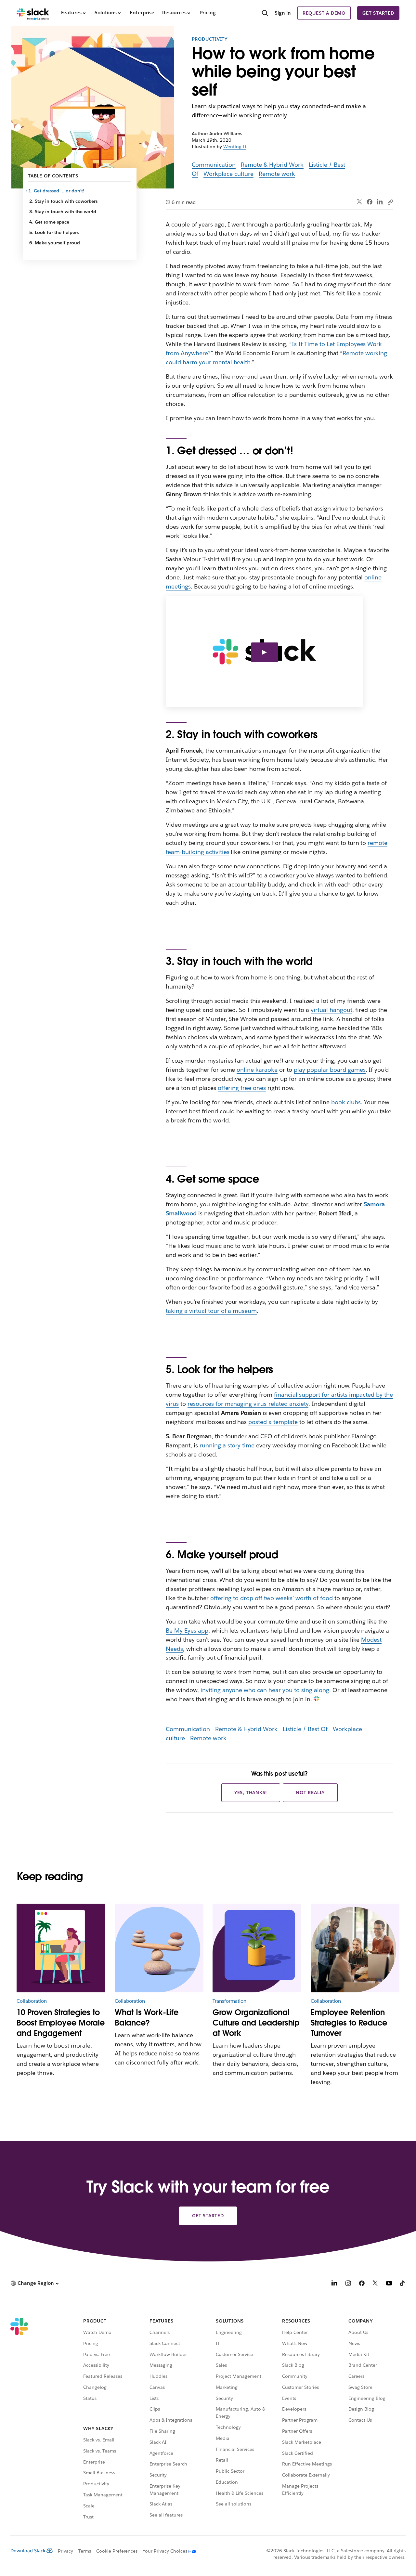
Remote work (277, 174)
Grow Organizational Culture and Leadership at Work (256, 2023)
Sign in (283, 13)
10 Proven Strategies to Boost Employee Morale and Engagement (61, 2023)
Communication (214, 165)
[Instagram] (348, 2284)
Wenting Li (235, 147)
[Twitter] (360, 202)
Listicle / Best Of (305, 1729)
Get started (378, 13)
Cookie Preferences (117, 2551)
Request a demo (324, 13)
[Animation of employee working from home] (61, 1948)
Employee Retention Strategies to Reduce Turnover (349, 2023)
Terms (85, 2551)
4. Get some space (49, 222)
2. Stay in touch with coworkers (63, 201)
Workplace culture (228, 174)
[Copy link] (390, 202)
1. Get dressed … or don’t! (57, 191)
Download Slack (28, 2551)
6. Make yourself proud (55, 243)
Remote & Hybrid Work (272, 165)
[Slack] (33, 13)
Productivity (210, 39)
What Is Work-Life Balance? (147, 2018)
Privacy (65, 2551)
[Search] (265, 14)
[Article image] (159, 1948)
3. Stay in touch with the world (63, 212)
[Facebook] (370, 202)
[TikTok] (403, 2284)
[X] (375, 2284)
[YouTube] (389, 2284)
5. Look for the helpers (54, 232)
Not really (310, 1793)
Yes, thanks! (251, 1793)
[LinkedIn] (380, 202)
